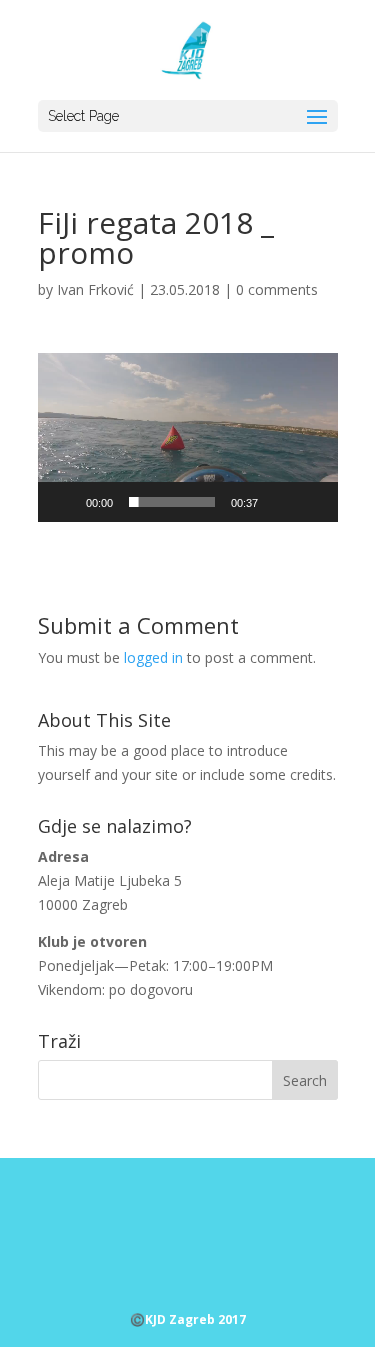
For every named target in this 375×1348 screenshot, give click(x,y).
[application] (188, 437)
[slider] (172, 502)
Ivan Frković (95, 289)
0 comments (277, 289)
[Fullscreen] (312, 502)
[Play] (64, 502)
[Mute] (280, 502)
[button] (188, 437)
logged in (153, 657)
